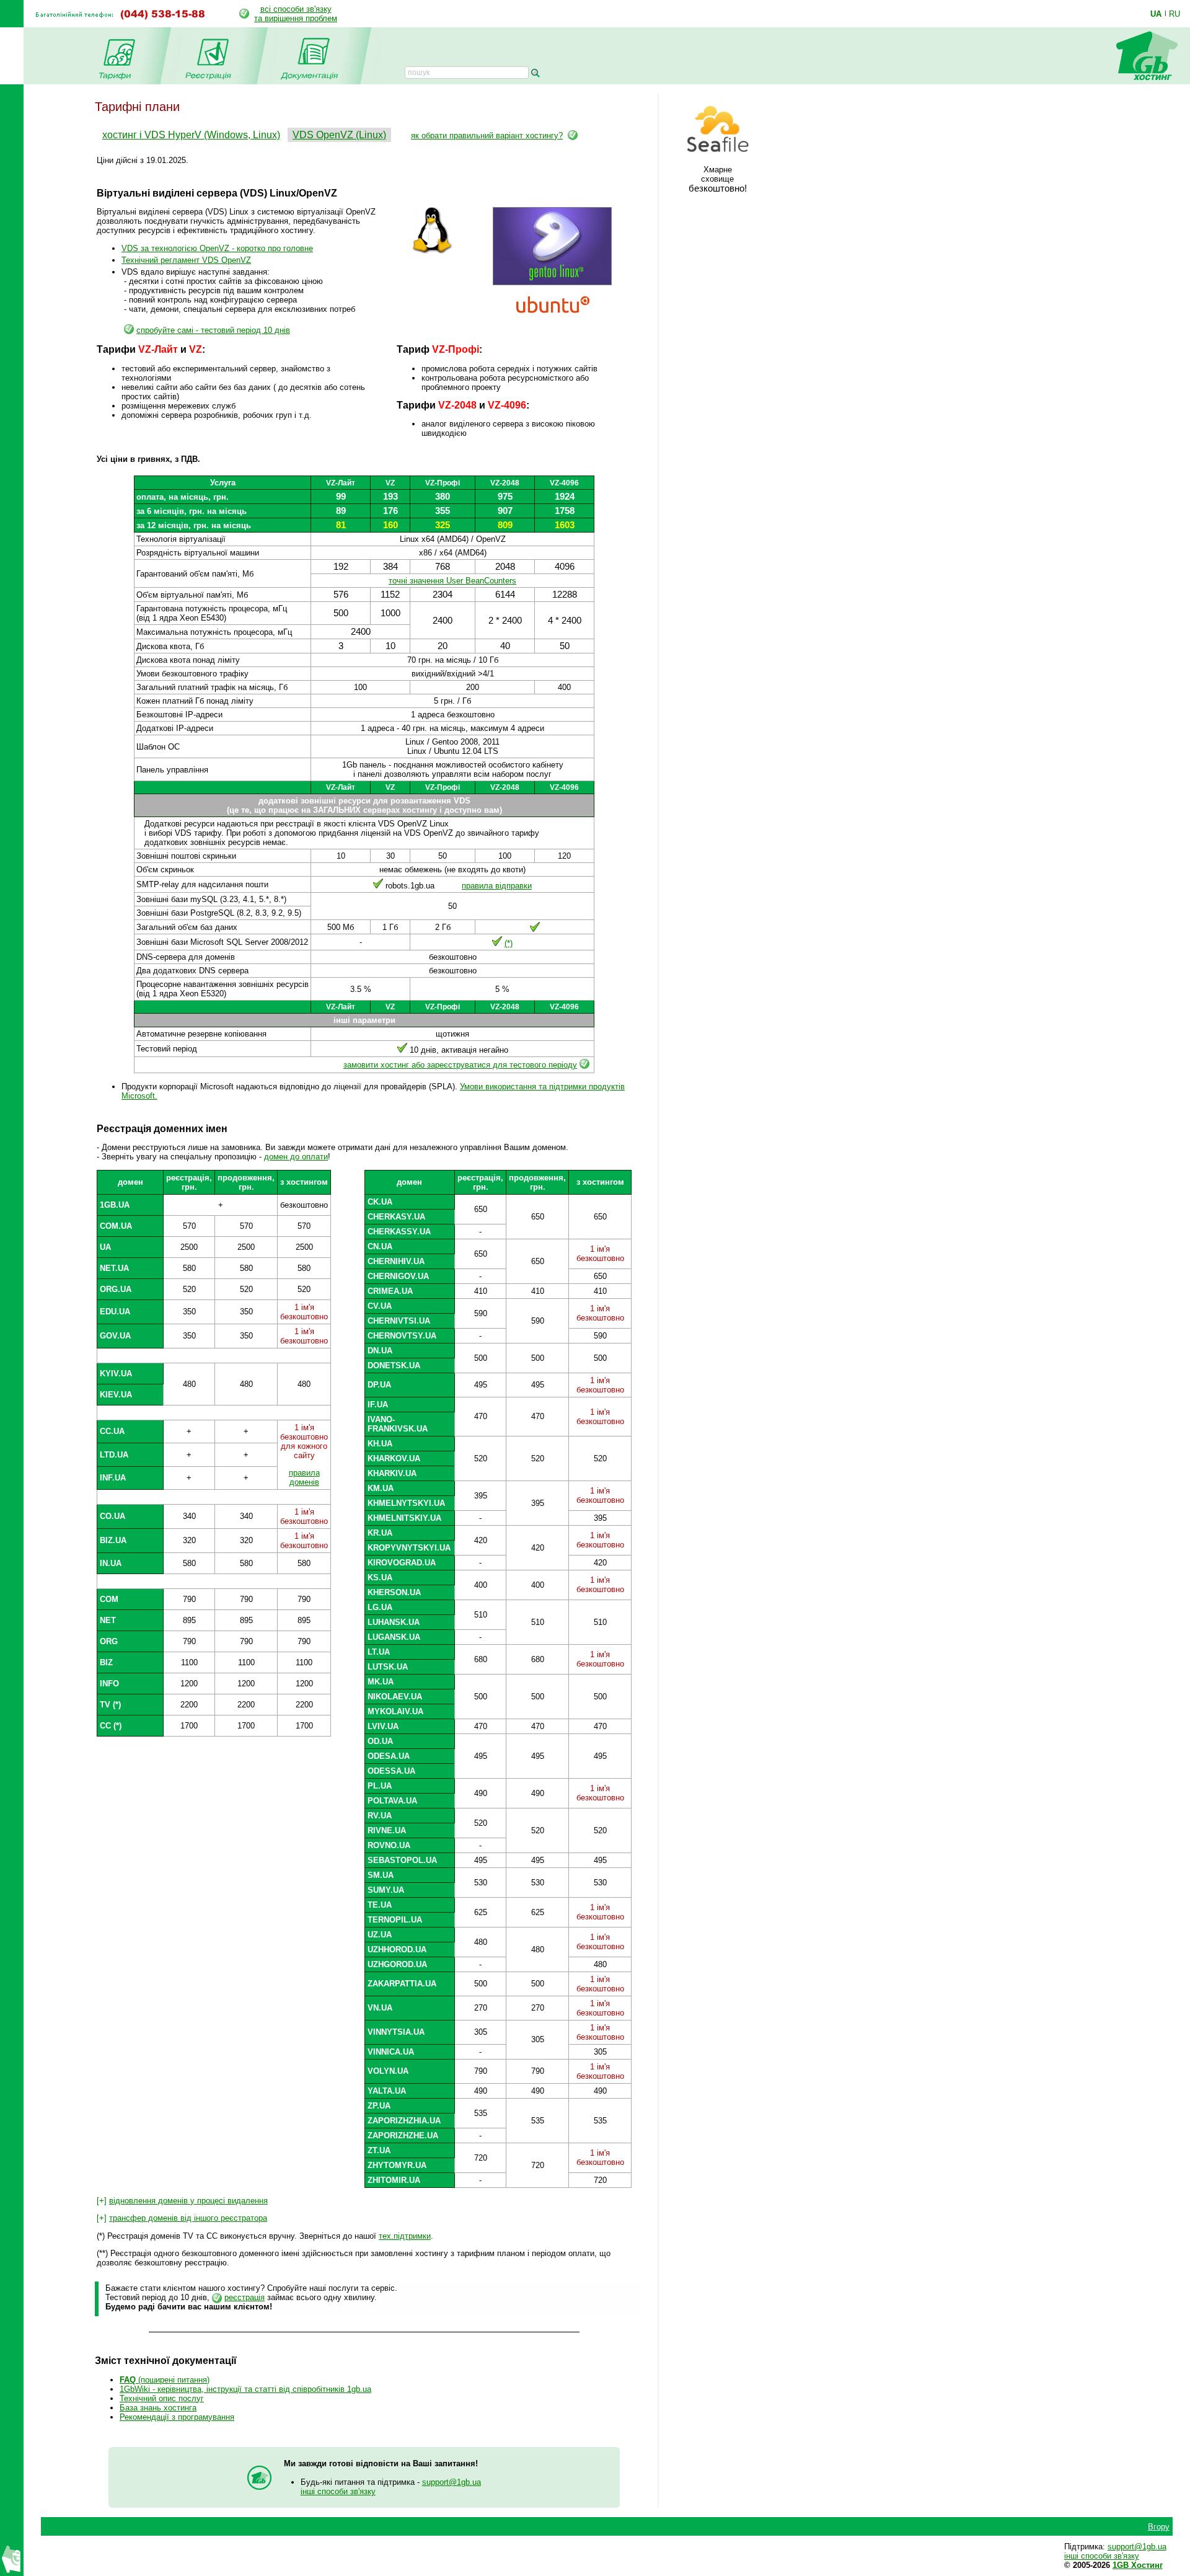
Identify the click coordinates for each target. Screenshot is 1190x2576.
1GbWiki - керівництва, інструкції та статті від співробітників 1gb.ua (245, 2389)
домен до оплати (296, 1157)
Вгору (1159, 2527)
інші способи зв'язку (338, 2491)
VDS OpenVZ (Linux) (339, 135)
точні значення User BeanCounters (452, 581)
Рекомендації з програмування (177, 2417)
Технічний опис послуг (162, 2398)
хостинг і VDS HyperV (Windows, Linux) (191, 135)
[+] (182, 2201)
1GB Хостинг (1138, 2565)
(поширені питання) (165, 2380)
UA (1156, 14)
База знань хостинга (158, 2408)
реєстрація (245, 2297)
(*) (509, 943)
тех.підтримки (405, 2236)
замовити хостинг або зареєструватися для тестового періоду (460, 1065)
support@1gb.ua (452, 2482)
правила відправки (497, 886)
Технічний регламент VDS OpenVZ (186, 260)
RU (1175, 14)
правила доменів (304, 1477)
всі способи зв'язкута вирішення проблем (296, 14)
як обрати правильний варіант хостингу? (487, 135)
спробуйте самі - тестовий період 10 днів (213, 330)
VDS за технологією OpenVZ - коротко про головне (217, 248)
